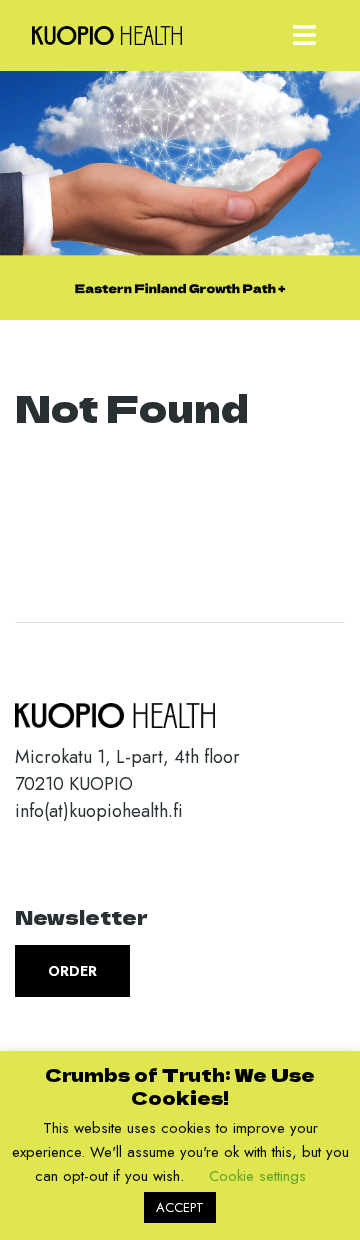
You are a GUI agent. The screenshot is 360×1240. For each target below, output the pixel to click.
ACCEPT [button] (180, 1207)
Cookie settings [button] (257, 1176)
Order (72, 971)
